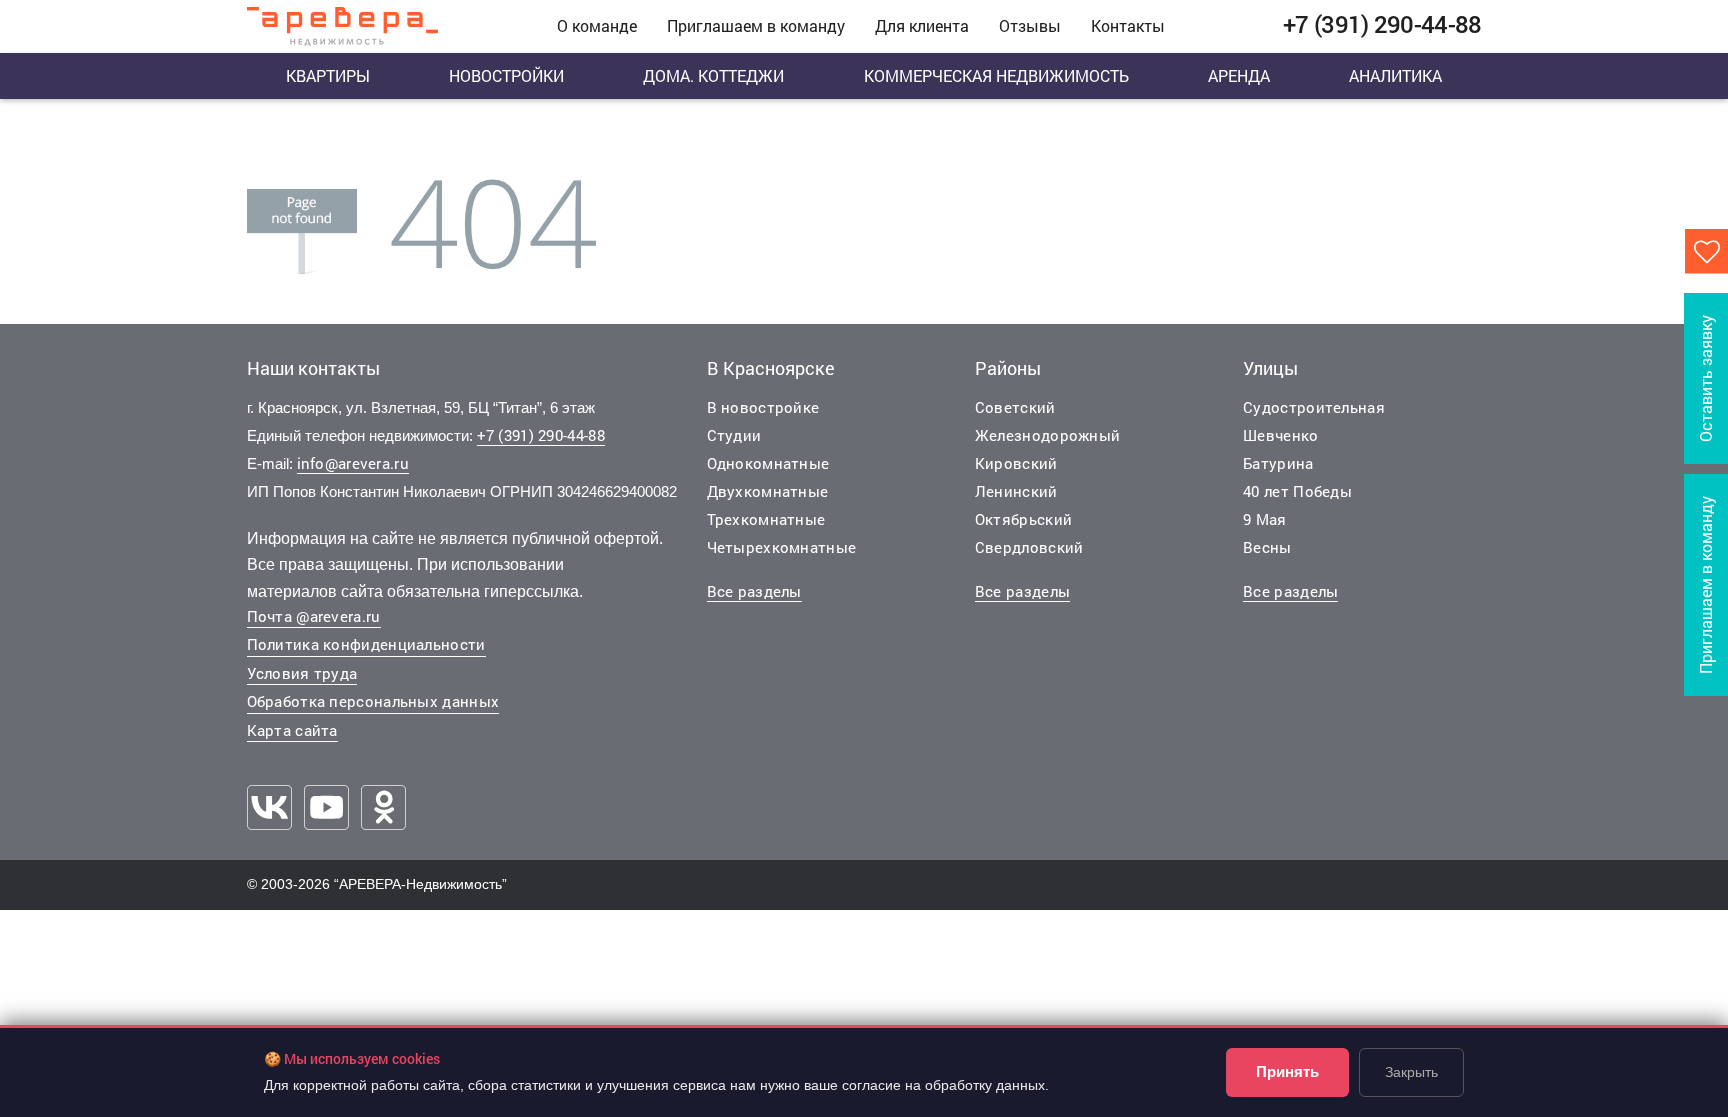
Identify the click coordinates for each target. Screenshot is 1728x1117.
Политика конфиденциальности (366, 644)
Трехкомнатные (766, 519)
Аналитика (1395, 75)
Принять (1287, 1071)
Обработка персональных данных (373, 701)
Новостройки (506, 75)
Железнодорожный (1048, 435)
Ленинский (1016, 491)
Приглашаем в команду (756, 25)
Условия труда (302, 673)
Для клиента (922, 25)
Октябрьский (1023, 519)
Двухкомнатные (768, 491)
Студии (734, 435)
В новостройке (763, 407)
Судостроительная (1314, 407)
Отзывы (1030, 25)
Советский (1015, 407)
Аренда (1239, 75)
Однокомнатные (768, 463)
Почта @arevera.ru (314, 616)
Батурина (1278, 463)
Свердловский (1029, 547)
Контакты (1128, 25)
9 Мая (1265, 519)
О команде (597, 25)
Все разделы (754, 591)
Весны (1267, 547)
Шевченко (1280, 435)
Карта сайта (292, 730)
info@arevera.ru (353, 463)
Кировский (1016, 463)
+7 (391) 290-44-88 (541, 435)
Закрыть (1411, 1072)
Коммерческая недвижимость (996, 75)
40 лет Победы (1297, 491)
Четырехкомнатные (782, 547)
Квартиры (328, 75)
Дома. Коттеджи (713, 75)
